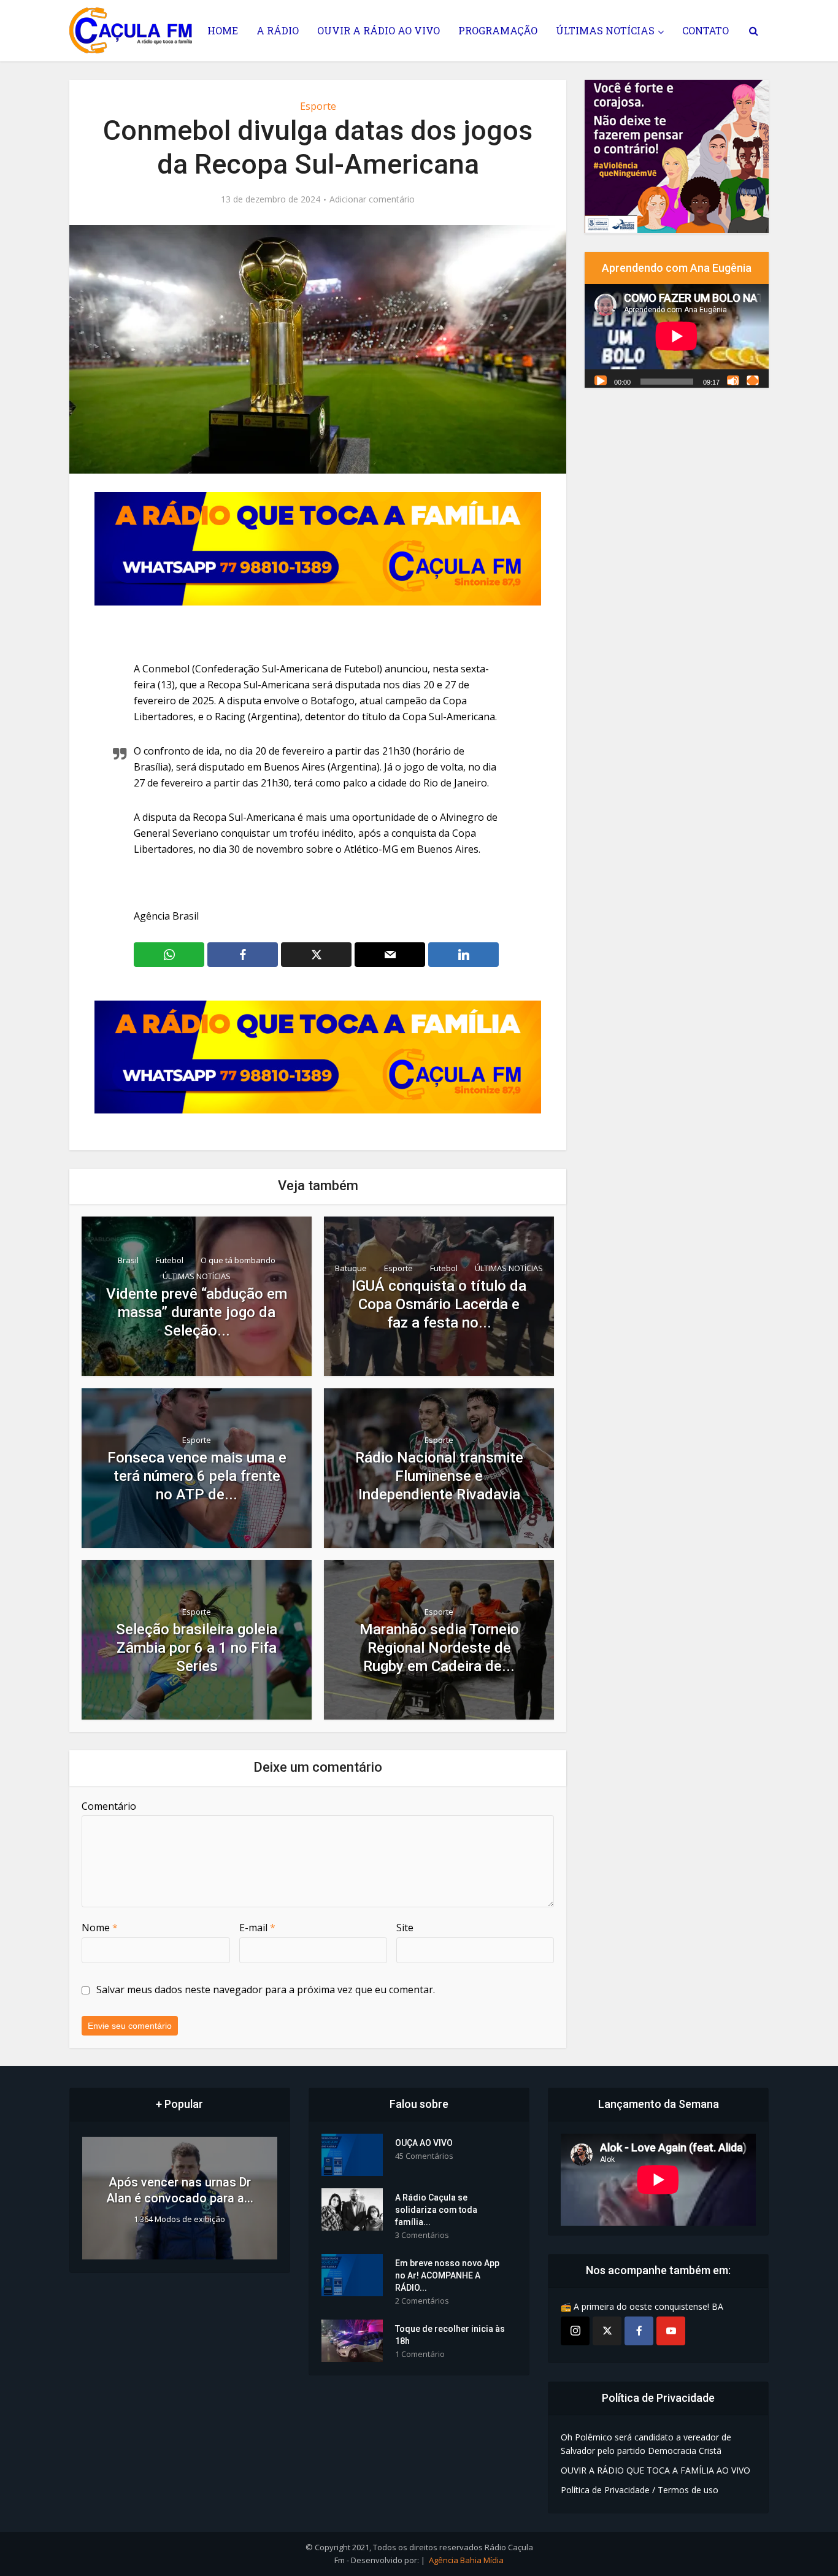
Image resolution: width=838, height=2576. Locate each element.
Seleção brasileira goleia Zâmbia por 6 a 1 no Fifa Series (197, 1648)
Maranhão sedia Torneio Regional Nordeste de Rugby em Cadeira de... (439, 1648)
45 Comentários (424, 2156)
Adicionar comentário (372, 199)
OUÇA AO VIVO (424, 2143)
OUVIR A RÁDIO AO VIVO (379, 30)
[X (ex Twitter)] (607, 2331)
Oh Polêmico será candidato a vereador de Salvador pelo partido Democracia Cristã (646, 2444)
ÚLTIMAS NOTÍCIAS (605, 30)
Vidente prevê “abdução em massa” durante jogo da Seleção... (197, 1312)
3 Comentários (422, 2235)
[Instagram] (575, 2331)
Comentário (109, 1806)
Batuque (351, 1268)
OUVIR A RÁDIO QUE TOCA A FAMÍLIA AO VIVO (655, 2470)
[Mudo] (733, 380)
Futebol (170, 1260)
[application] (677, 336)
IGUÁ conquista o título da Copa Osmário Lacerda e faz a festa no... (439, 1304)
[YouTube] (671, 2331)
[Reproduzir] (601, 380)
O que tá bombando (238, 1260)
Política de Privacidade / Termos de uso (640, 2490)
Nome (100, 1928)
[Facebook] (639, 2331)
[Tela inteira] (753, 380)
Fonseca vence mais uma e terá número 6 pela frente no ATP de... (197, 1476)
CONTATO (705, 30)
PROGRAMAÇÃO (498, 30)
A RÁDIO (278, 30)
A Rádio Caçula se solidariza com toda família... (436, 2210)
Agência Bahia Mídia (466, 2560)
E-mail (257, 1928)
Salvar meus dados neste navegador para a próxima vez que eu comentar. (266, 1990)
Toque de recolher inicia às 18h (450, 2335)
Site (405, 1928)
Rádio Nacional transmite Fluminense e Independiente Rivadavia (439, 1476)
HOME (223, 30)
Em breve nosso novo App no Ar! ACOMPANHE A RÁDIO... (447, 2275)
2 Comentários (422, 2301)
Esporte (318, 106)
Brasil (128, 1260)
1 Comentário (420, 2354)
